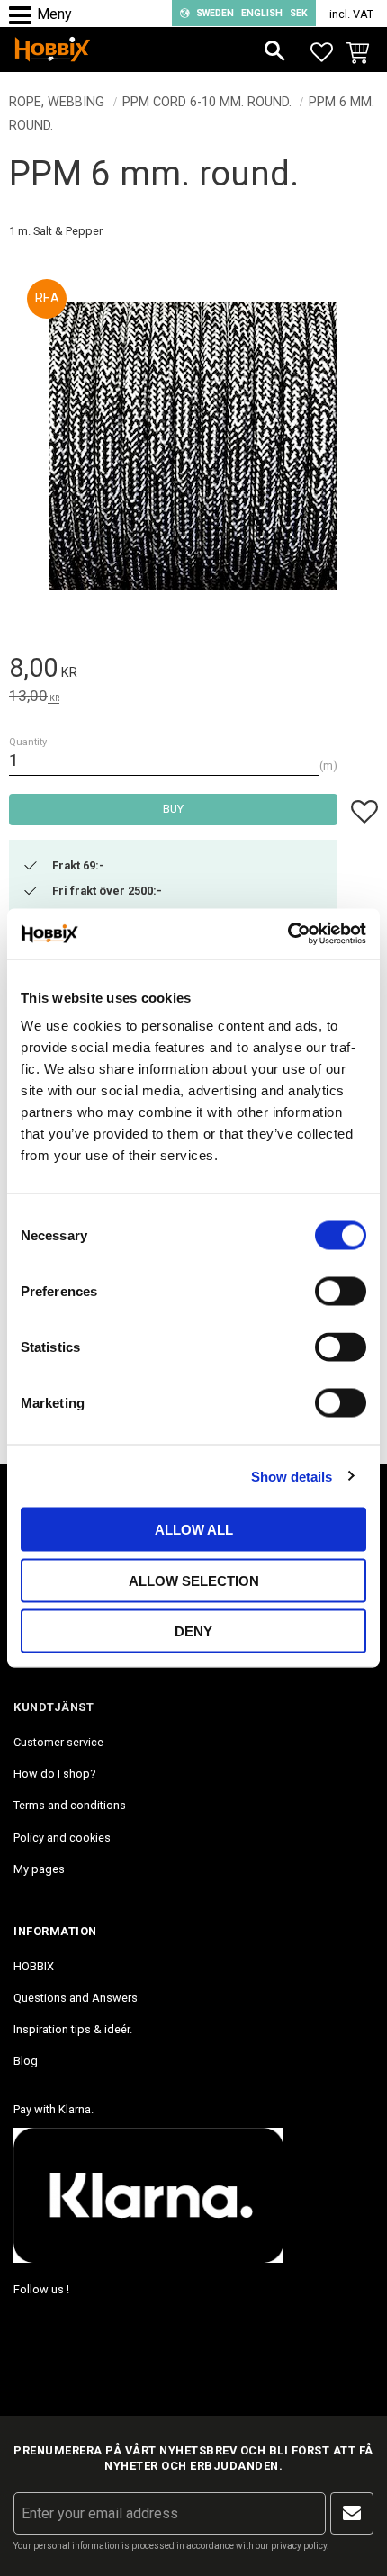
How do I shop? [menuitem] (54, 1774)
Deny (193, 1631)
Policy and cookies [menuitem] (62, 1837)
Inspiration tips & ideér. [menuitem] (73, 2029)
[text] (193, 671)
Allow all (194, 1530)
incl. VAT (351, 14)
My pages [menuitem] (39, 1869)
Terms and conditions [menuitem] (70, 1805)
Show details (292, 1476)
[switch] (341, 1292)
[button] (25, 16)
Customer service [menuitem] (58, 1742)
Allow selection (194, 1580)
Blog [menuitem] (26, 2061)
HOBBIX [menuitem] (34, 1966)
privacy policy (299, 2546)
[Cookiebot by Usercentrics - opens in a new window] (288, 934)
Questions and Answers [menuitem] (76, 1998)
